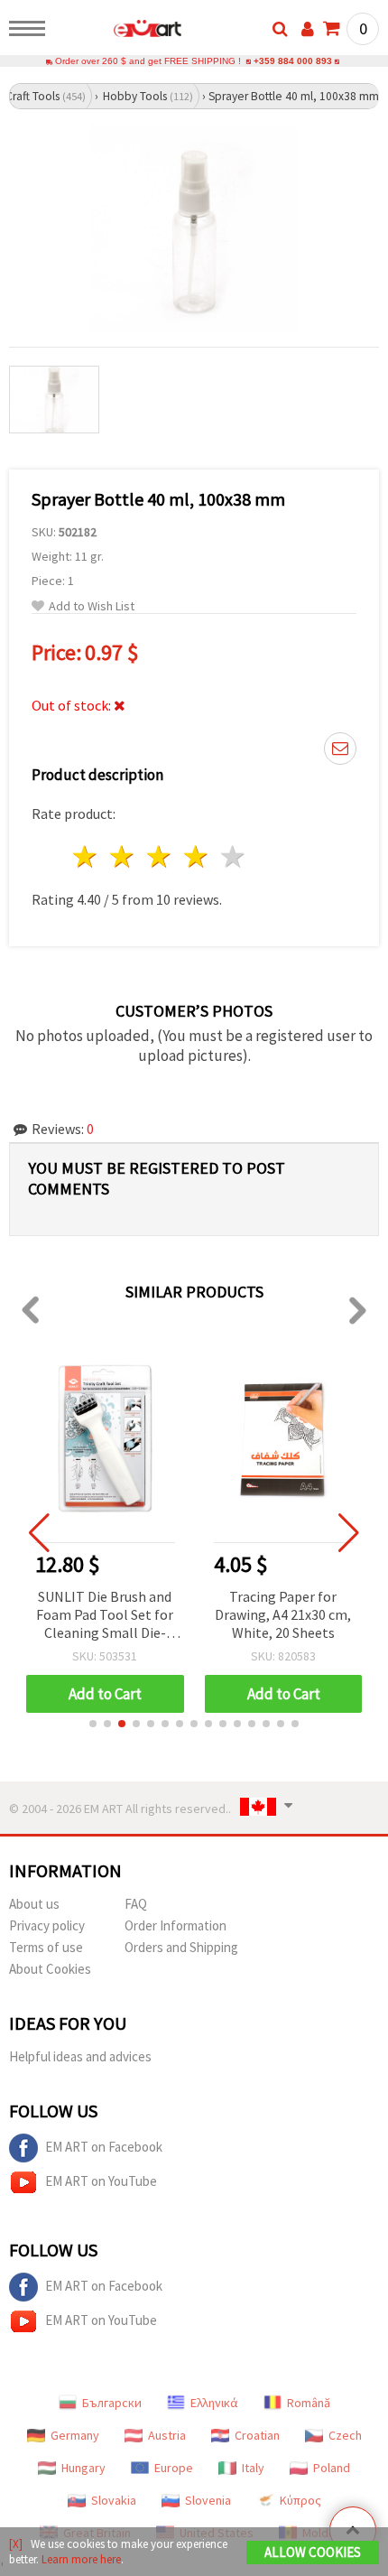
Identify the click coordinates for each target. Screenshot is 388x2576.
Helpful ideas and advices (80, 2056)
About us (34, 1904)
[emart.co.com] (119, 32)
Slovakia (114, 2500)
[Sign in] (308, 29)
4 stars (196, 856)
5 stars (233, 856)
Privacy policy (47, 1925)
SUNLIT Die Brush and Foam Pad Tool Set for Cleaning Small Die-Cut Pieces (105, 1616)
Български (112, 2403)
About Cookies (50, 1969)
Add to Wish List (92, 606)
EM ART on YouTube (101, 2181)
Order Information (176, 1925)
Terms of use (46, 1947)
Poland (332, 2468)
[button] (93, 1724)
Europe (174, 2468)
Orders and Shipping (181, 1947)
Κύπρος (300, 2500)
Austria (167, 2435)
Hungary (83, 2468)
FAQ (136, 1904)
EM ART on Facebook (104, 2147)
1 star (86, 856)
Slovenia (208, 2500)
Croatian (257, 2435)
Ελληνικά (214, 2403)
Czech (345, 2435)
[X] (16, 2544)
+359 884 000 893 (293, 61)
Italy (253, 2468)
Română (309, 2403)
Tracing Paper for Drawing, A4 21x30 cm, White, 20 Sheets (283, 1614)
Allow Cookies (313, 2552)
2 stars (123, 856)
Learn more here (81, 2559)
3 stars (160, 856)
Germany (75, 2435)
